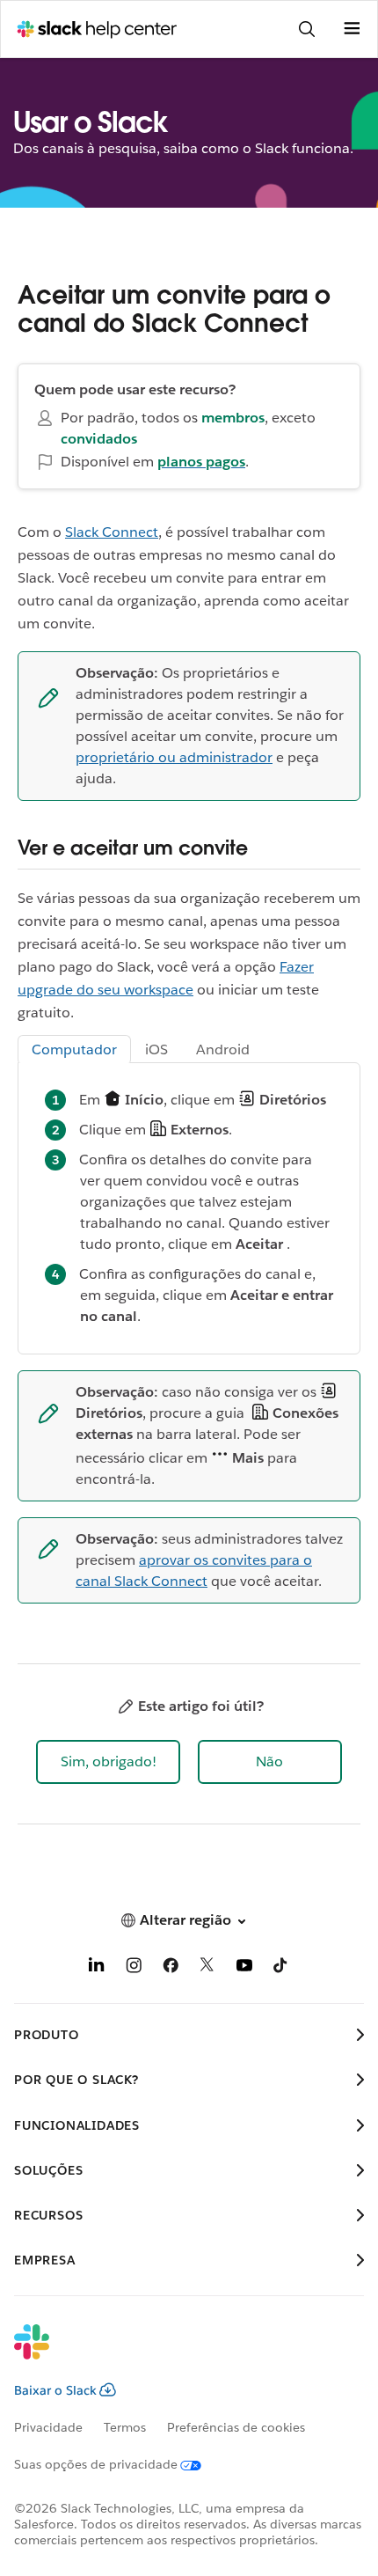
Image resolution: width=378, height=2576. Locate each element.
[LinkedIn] (97, 1968)
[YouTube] (244, 1968)
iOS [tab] (156, 1049)
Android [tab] (223, 1049)
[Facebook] (171, 1968)
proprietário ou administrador (174, 757)
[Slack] (175, 2353)
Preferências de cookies (236, 2427)
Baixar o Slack (55, 2390)
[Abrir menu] (352, 29)
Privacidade (48, 2427)
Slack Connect (112, 532)
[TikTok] (281, 1968)
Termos (125, 2427)
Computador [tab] (74, 1049)
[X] (207, 1968)
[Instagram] (134, 1968)
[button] (108, 1762)
